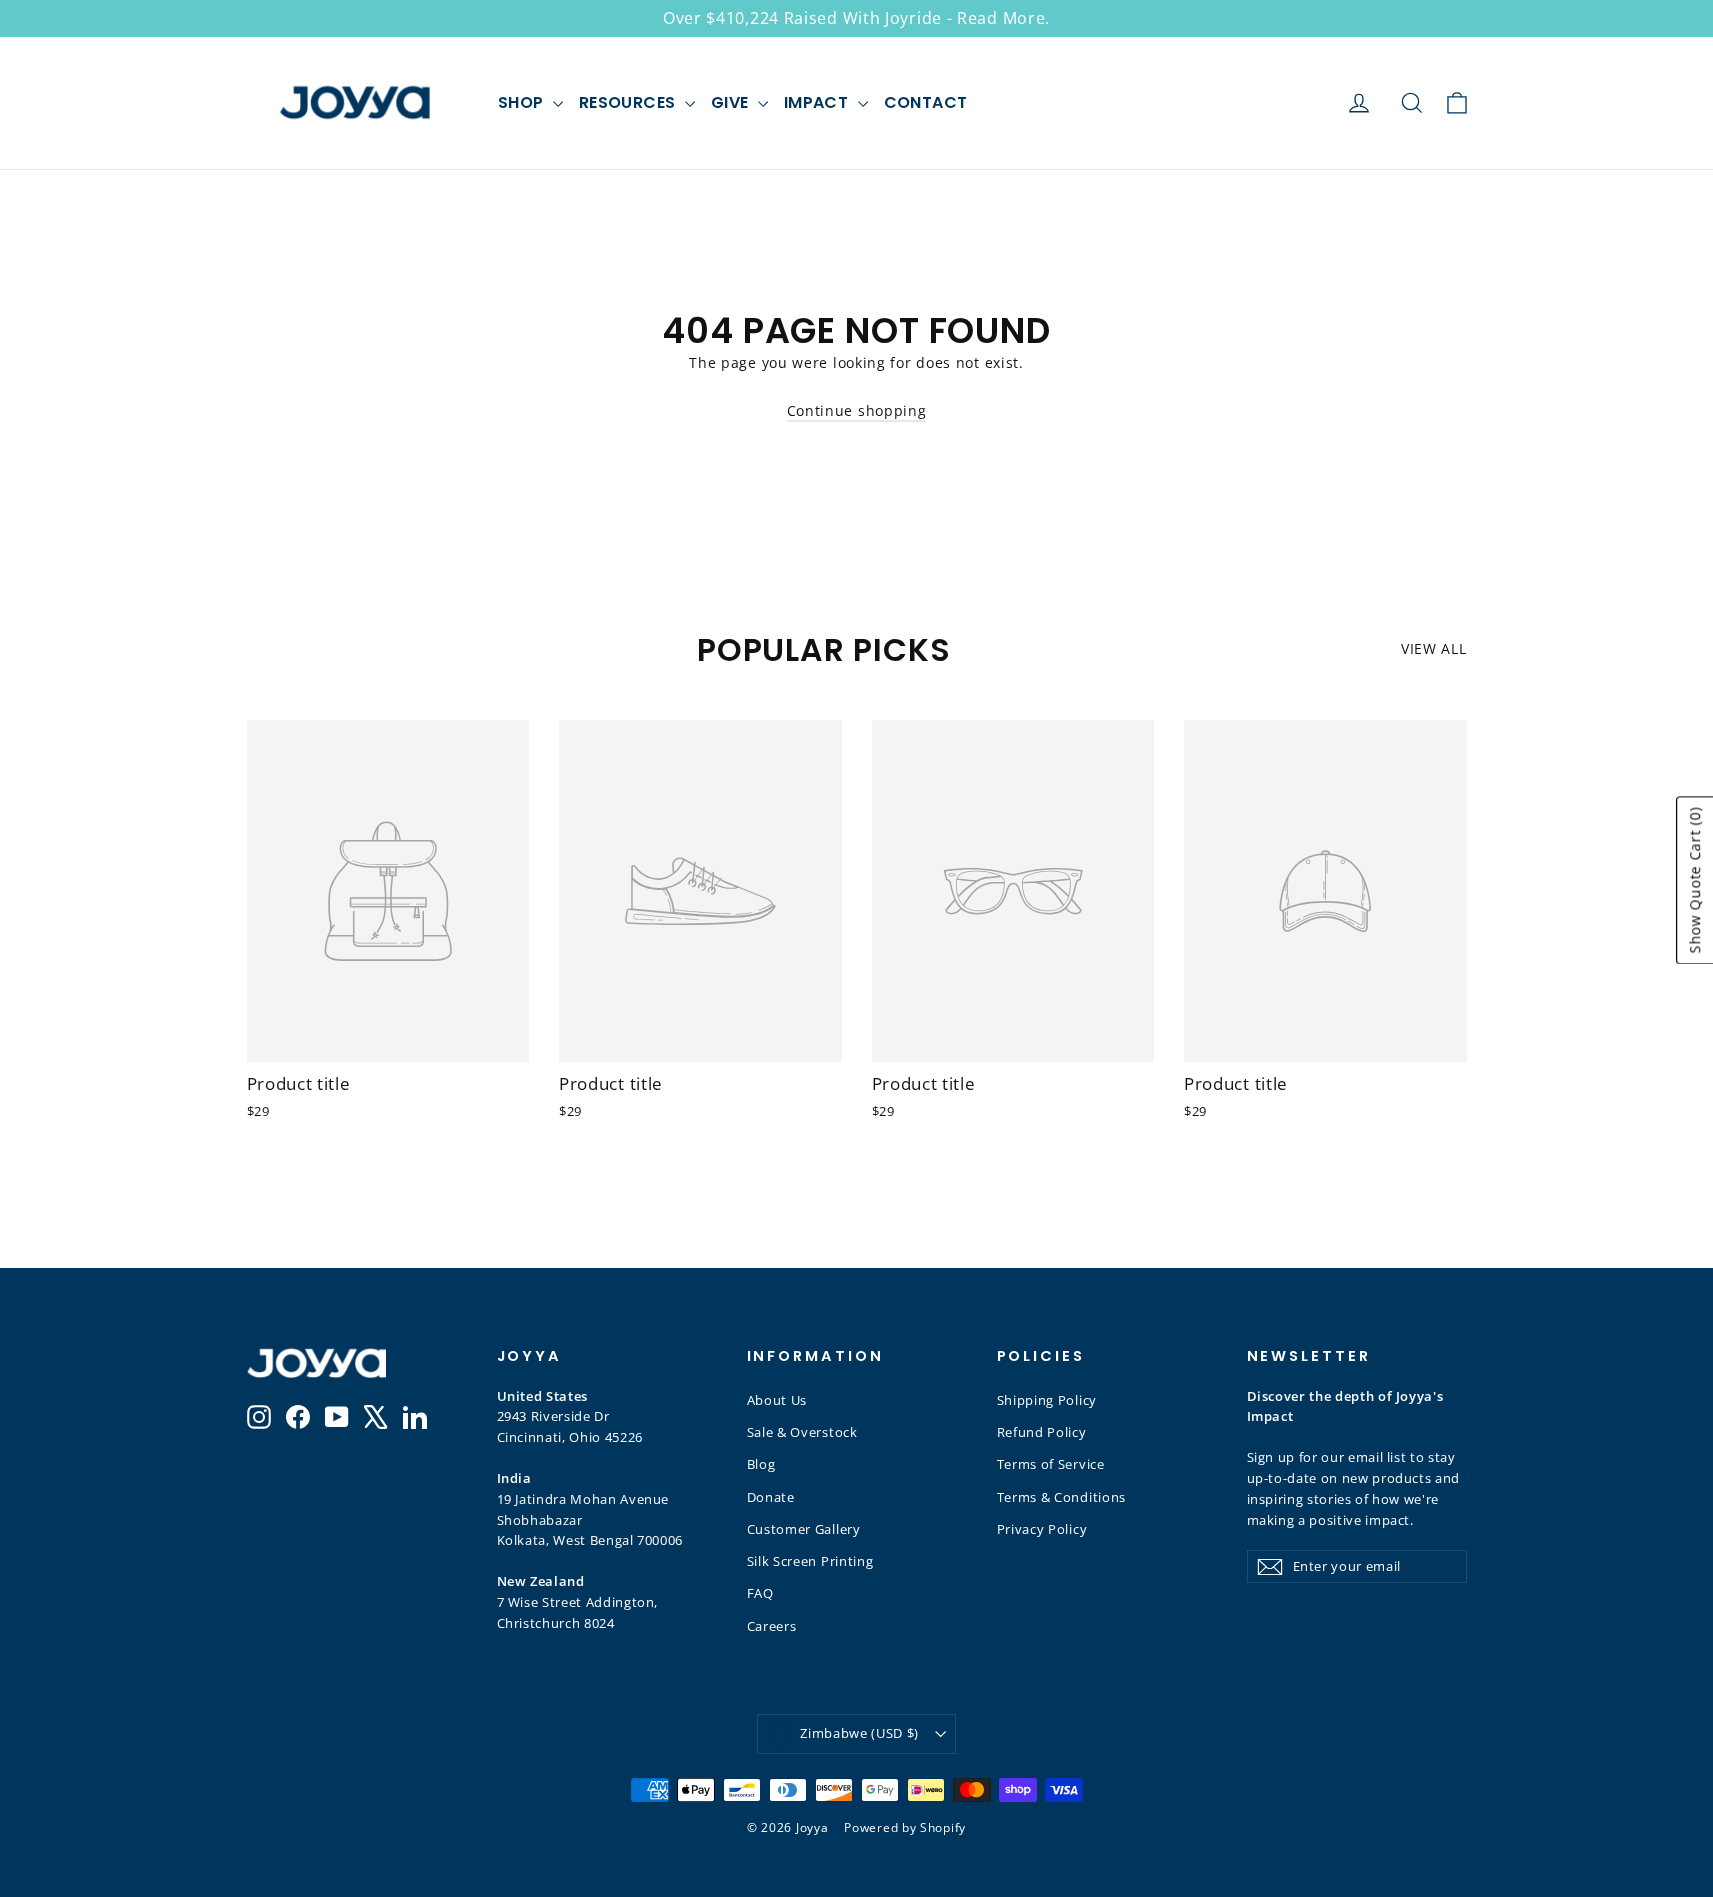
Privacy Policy (1042, 1529)
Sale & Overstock (802, 1432)
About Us (777, 1400)
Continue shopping (857, 410)
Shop (523, 102)
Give (732, 102)
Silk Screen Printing (810, 1561)
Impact (818, 102)
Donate (771, 1497)
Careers (772, 1626)
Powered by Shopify (905, 1827)
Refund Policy (1042, 1432)
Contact (926, 102)
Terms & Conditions (1062, 1497)
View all (1434, 648)
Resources (629, 102)
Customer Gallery (804, 1529)
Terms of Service (1051, 1464)
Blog (761, 1464)
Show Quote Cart (1694, 880)
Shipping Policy (1047, 1400)
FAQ (760, 1593)
